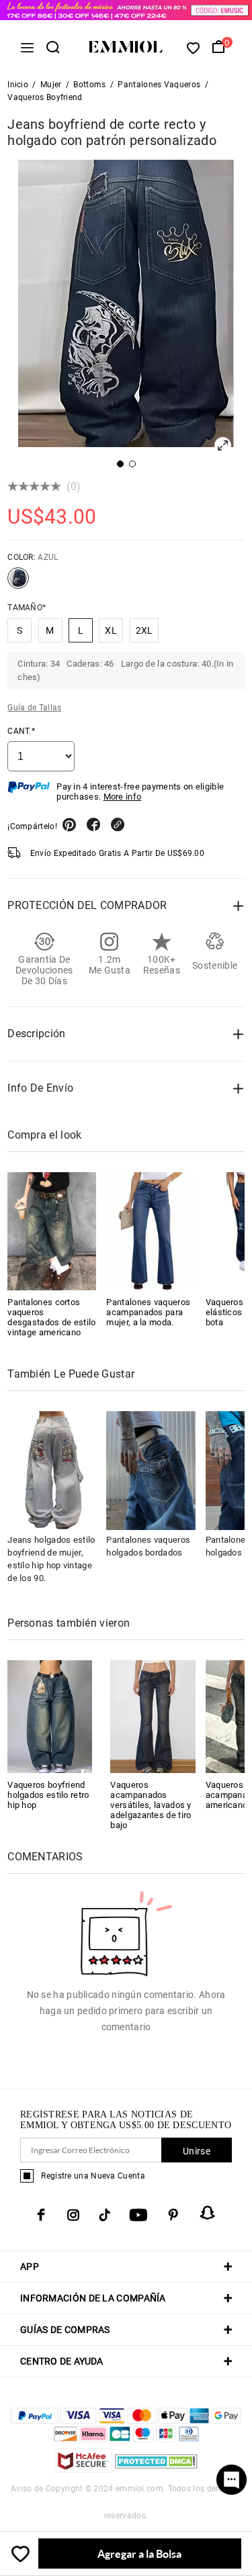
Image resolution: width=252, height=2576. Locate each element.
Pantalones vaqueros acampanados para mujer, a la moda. (148, 1312)
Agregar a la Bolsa (139, 2554)
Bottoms (89, 85)
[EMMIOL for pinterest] (173, 2215)
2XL (144, 630)
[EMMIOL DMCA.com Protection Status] (156, 2469)
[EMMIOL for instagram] (73, 2215)
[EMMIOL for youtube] (138, 2215)
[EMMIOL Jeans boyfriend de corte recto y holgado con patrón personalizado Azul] (18, 583)
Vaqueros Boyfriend (45, 97)
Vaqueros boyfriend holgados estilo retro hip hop (48, 1795)
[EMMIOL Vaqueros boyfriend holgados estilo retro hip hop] (50, 1716)
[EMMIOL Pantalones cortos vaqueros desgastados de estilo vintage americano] (52, 1231)
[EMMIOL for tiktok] (104, 2215)
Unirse (197, 2151)
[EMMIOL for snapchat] (208, 2213)
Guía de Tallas (34, 708)
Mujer (51, 85)
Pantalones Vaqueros (159, 85)
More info (123, 797)
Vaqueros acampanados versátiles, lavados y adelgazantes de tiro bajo (151, 1805)
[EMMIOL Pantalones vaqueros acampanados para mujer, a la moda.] (151, 1231)
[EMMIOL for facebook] (41, 2215)
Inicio (18, 85)
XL (111, 630)
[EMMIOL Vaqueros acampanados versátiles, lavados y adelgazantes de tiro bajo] (153, 1716)
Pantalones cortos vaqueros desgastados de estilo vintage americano (51, 1317)
